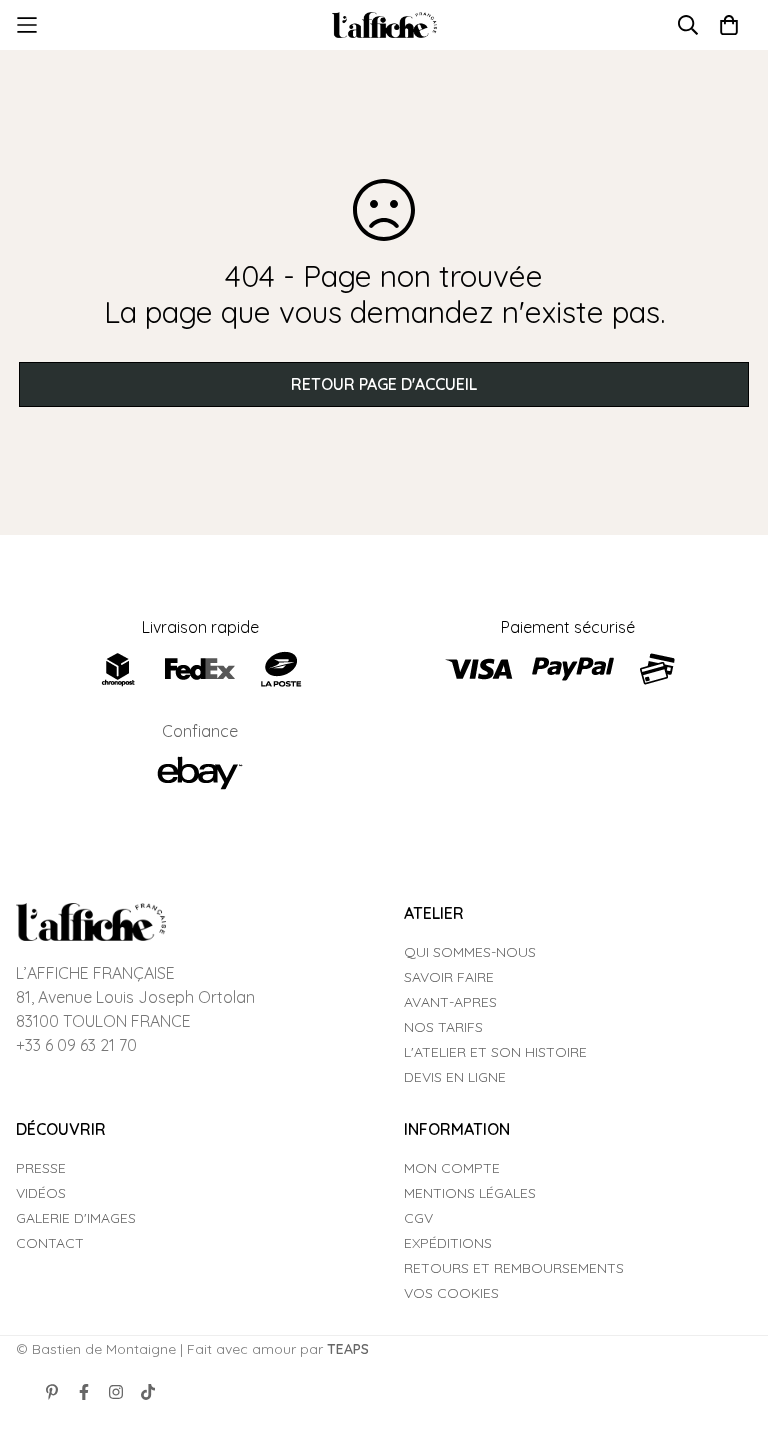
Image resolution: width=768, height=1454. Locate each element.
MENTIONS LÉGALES (470, 1193)
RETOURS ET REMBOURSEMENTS (514, 1268)
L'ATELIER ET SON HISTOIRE (495, 1052)
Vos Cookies (451, 1293)
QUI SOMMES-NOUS (470, 952)
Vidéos (41, 1193)
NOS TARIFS (443, 1027)
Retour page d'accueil (384, 384)
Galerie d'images (76, 1218)
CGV (418, 1218)
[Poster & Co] (384, 25)
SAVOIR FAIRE (449, 977)
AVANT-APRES (450, 1002)
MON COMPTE (452, 1168)
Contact (50, 1243)
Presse (41, 1168)
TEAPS (348, 1349)
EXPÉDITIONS (448, 1243)
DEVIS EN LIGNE (455, 1077)
